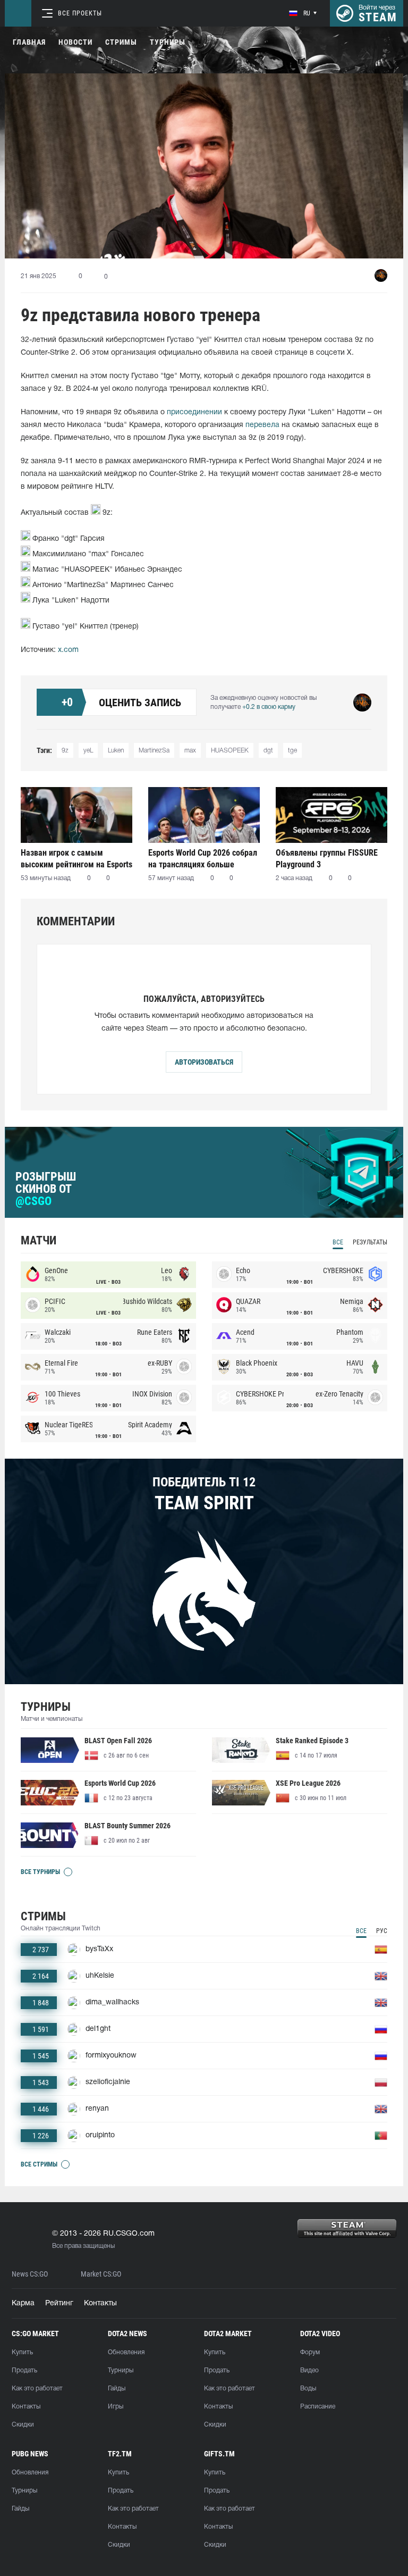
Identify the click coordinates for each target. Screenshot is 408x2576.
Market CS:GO (101, 2274)
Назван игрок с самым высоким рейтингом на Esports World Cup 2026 (76, 859)
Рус (382, 1931)
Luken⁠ (116, 751)
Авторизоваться (204, 1062)
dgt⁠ (268, 751)
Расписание (318, 2407)
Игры (116, 2407)
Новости (75, 42)
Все (338, 1242)
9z (65, 751)
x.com (68, 650)
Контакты (100, 2303)
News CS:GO (30, 2274)
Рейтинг (59, 2303)
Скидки (23, 2425)
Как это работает (37, 2389)
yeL (88, 751)
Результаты (370, 1242)
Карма (23, 2303)
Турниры (168, 42)
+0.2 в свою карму (269, 707)
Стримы (121, 42)
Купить (22, 2352)
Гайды (117, 2389)
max (190, 751)
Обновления (126, 2352)
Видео (309, 2370)
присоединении (194, 412)
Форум (310, 2352)
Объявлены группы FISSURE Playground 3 (327, 859)
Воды (308, 2389)
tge (292, 751)
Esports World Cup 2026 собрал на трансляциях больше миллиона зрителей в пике (203, 859)
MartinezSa (154, 751)
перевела (262, 425)
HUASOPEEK (230, 751)
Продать (24, 2370)
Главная (29, 42)
